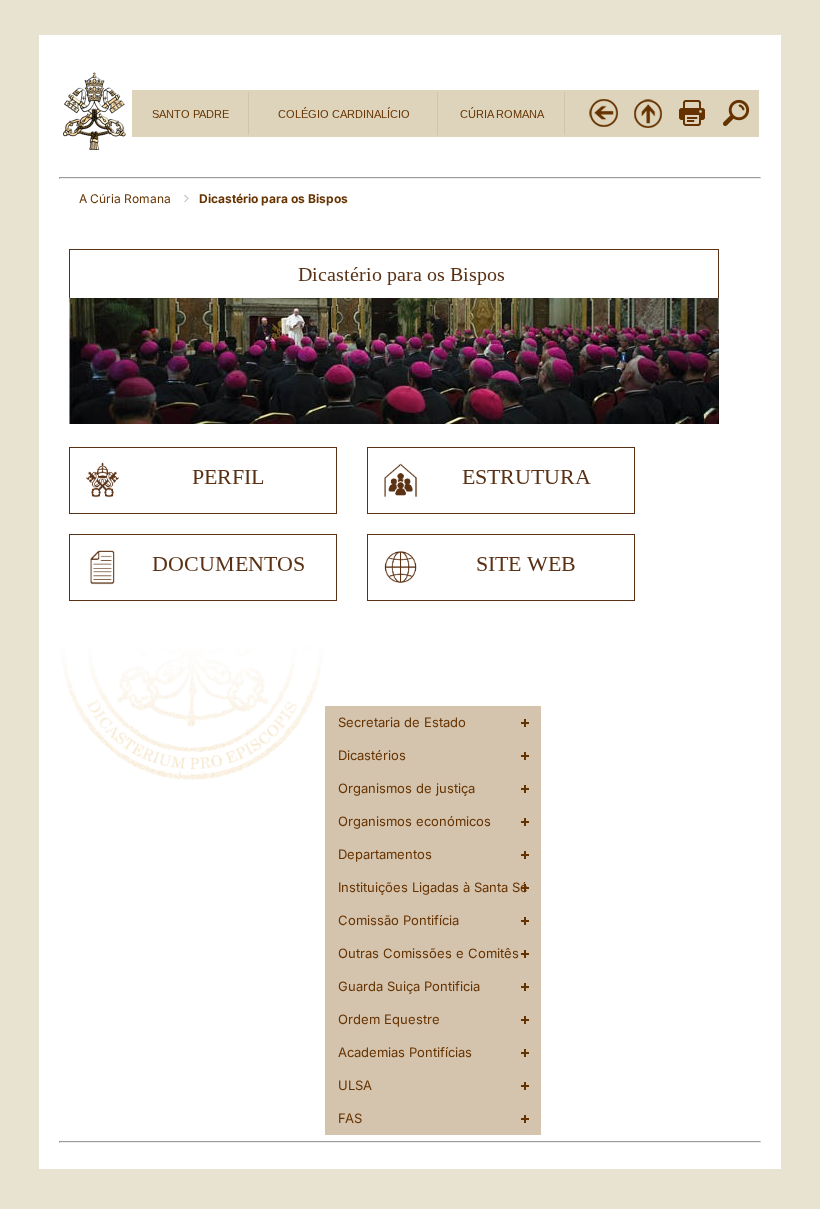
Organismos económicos (414, 821)
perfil (228, 477)
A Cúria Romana (126, 198)
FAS (350, 1118)
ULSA (355, 1085)
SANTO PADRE (190, 114)
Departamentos (385, 854)
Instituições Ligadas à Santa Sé (433, 887)
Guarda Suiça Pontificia (409, 986)
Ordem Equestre (389, 1019)
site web (526, 564)
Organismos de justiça (406, 788)
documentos (228, 564)
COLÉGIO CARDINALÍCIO (344, 114)
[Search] (736, 125)
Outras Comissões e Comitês (428, 953)
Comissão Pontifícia (398, 920)
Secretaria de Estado (402, 722)
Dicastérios (372, 755)
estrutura (526, 477)
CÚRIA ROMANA (502, 114)
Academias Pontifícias (405, 1052)
